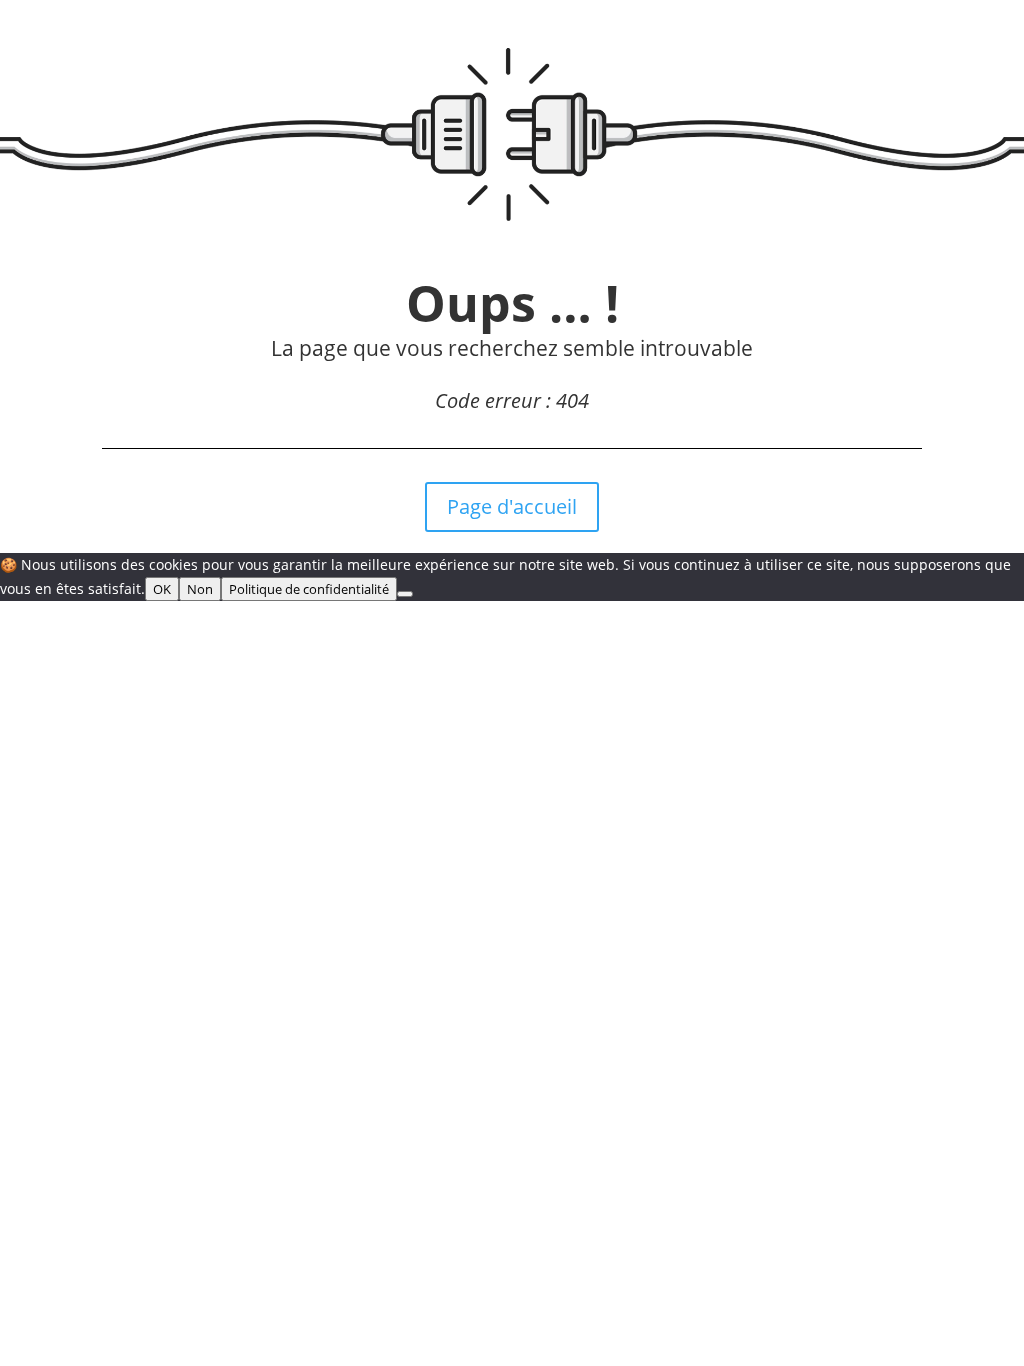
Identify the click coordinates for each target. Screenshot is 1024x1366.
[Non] (405, 594)
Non (200, 589)
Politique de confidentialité (309, 589)
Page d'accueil (512, 506)
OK (162, 589)
